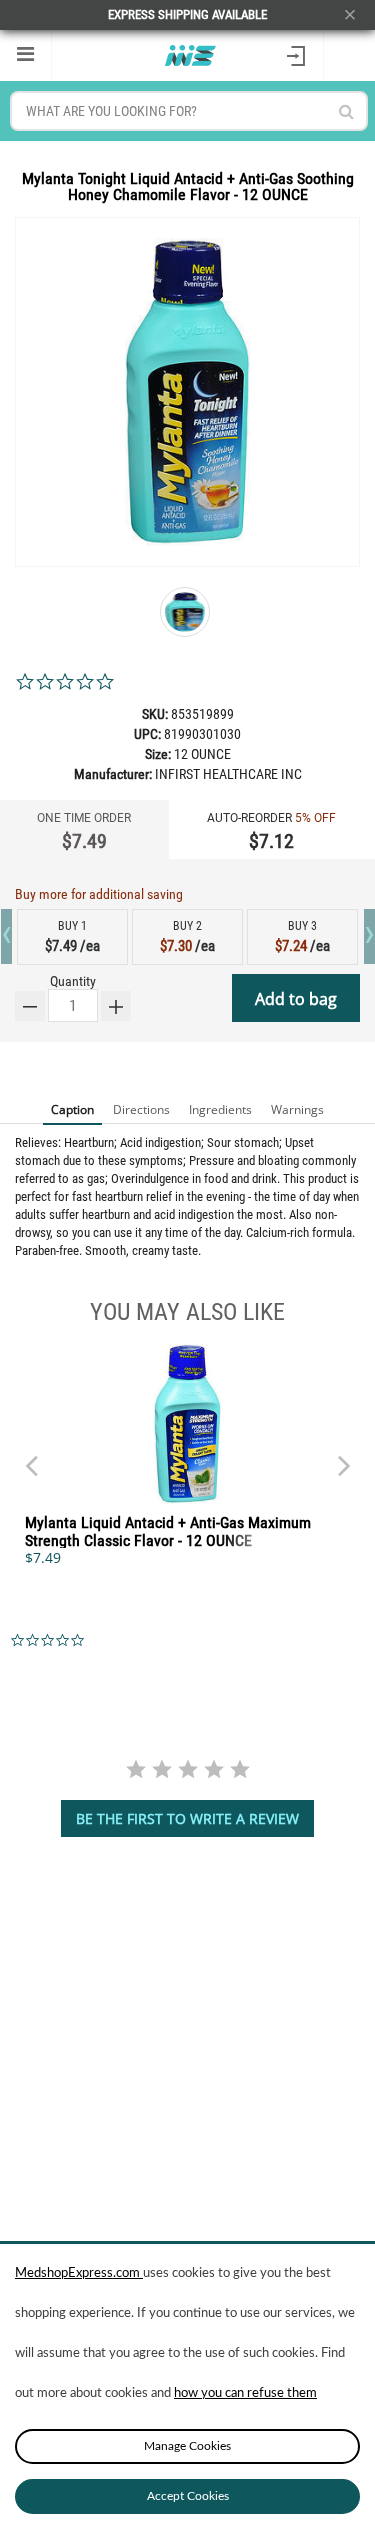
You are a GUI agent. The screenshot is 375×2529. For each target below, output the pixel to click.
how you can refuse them (245, 2393)
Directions (141, 1109)
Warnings (297, 1109)
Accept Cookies (188, 2496)
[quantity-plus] (116, 1006)
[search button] (346, 111)
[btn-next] (31, 1456)
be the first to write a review (187, 1818)
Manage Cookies (187, 2446)
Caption (72, 1109)
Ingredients (220, 1109)
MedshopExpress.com (79, 2273)
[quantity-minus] (30, 1006)
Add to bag (296, 999)
